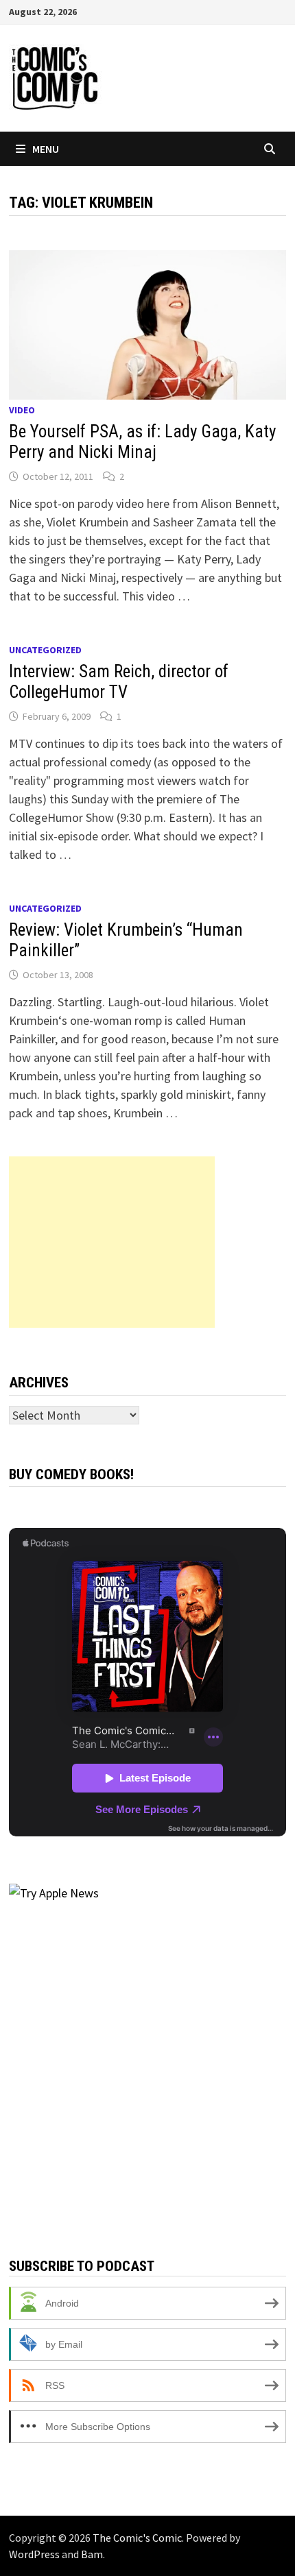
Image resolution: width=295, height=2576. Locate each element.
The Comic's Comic (137, 2538)
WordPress (34, 2554)
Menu (46, 149)
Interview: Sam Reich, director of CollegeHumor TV (119, 682)
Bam (92, 2554)
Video (22, 410)
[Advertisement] (112, 1242)
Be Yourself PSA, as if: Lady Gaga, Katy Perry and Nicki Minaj (142, 442)
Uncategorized (45, 650)
